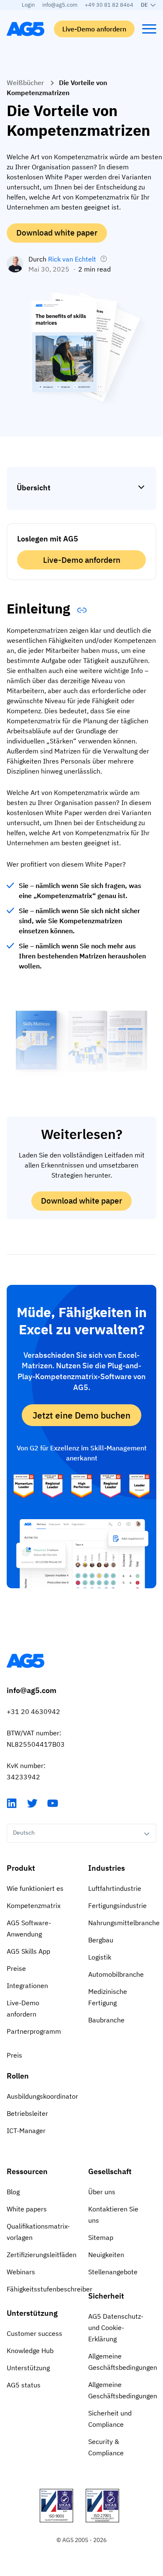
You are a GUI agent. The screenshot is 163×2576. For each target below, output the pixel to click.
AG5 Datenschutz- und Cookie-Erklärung (116, 2327)
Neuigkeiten (106, 2255)
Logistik (100, 1957)
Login (28, 5)
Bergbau (101, 1940)
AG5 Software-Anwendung (29, 1928)
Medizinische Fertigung (108, 1997)
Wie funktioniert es (35, 1888)
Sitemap (101, 2237)
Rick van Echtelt (72, 259)
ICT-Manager (26, 2131)
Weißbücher (25, 83)
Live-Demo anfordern (94, 29)
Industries (107, 1868)
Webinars (21, 2272)
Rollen (18, 2076)
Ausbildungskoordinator (41, 2096)
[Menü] (149, 29)
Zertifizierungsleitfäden (41, 2255)
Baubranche (106, 2020)
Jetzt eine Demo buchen (81, 1415)
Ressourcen (27, 2171)
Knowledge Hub (30, 2351)
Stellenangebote (113, 2272)
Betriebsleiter (27, 2113)
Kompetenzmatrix (34, 1905)
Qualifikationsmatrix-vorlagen (38, 2232)
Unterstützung (32, 2313)
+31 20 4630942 (33, 1711)
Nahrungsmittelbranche (122, 1923)
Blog (13, 2192)
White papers (27, 2209)
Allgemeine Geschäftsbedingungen (122, 2362)
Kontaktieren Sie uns (113, 2215)
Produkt (21, 1868)
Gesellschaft (110, 2171)
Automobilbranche (116, 1974)
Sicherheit (106, 2296)
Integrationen (27, 1986)
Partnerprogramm (34, 2031)
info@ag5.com (60, 5)
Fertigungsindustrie (117, 1905)
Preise (16, 1968)
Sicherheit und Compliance (110, 2419)
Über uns (102, 2192)
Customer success (34, 2333)
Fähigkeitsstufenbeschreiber (41, 2289)
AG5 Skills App (28, 1951)
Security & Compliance (106, 2447)
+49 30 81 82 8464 (109, 5)
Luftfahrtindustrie (115, 1888)
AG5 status (24, 2385)
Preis (14, 2055)
